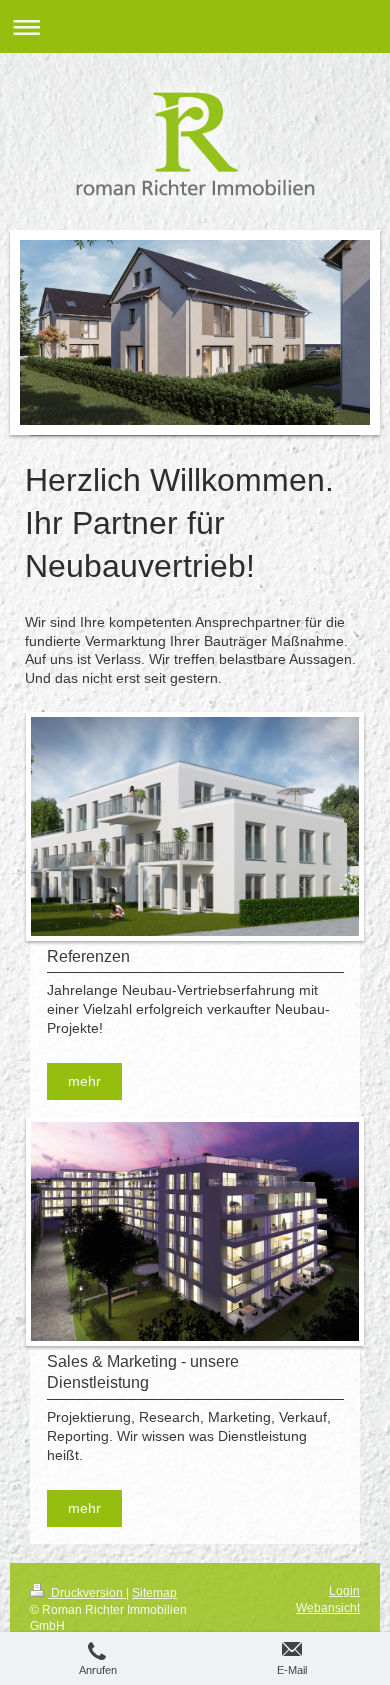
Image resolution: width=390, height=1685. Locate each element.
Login (344, 1591)
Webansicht (328, 1608)
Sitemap (154, 1593)
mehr (84, 1081)
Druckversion (87, 1593)
